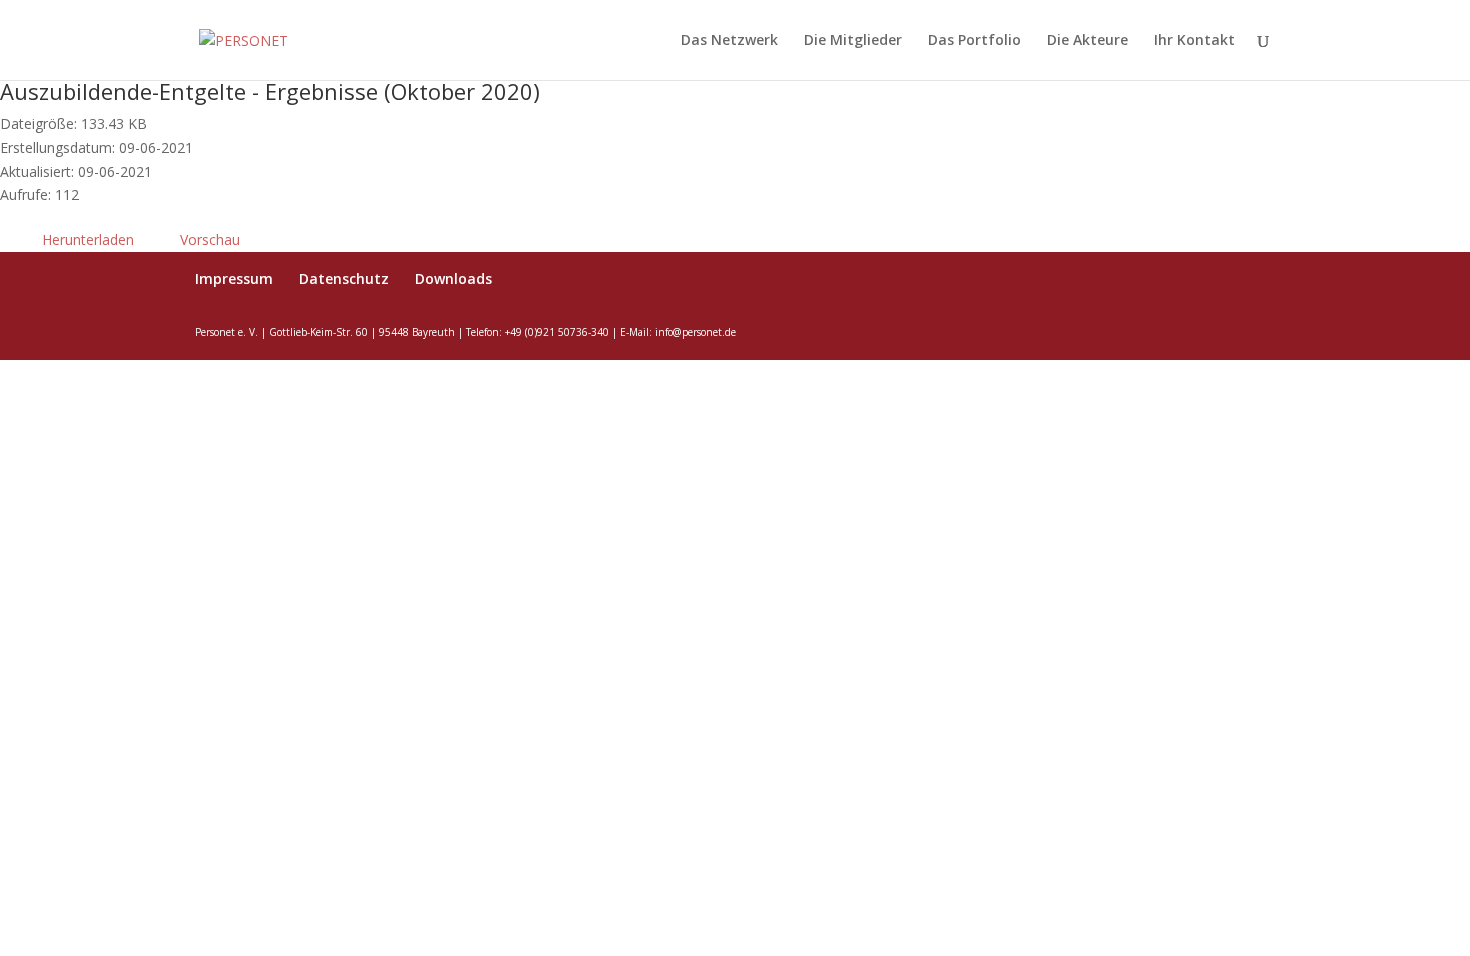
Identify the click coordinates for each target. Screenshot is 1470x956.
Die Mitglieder (853, 41)
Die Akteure (1087, 41)
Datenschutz (344, 278)
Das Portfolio (974, 41)
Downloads (453, 278)
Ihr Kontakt (1194, 41)
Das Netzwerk (729, 41)
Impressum (234, 278)
